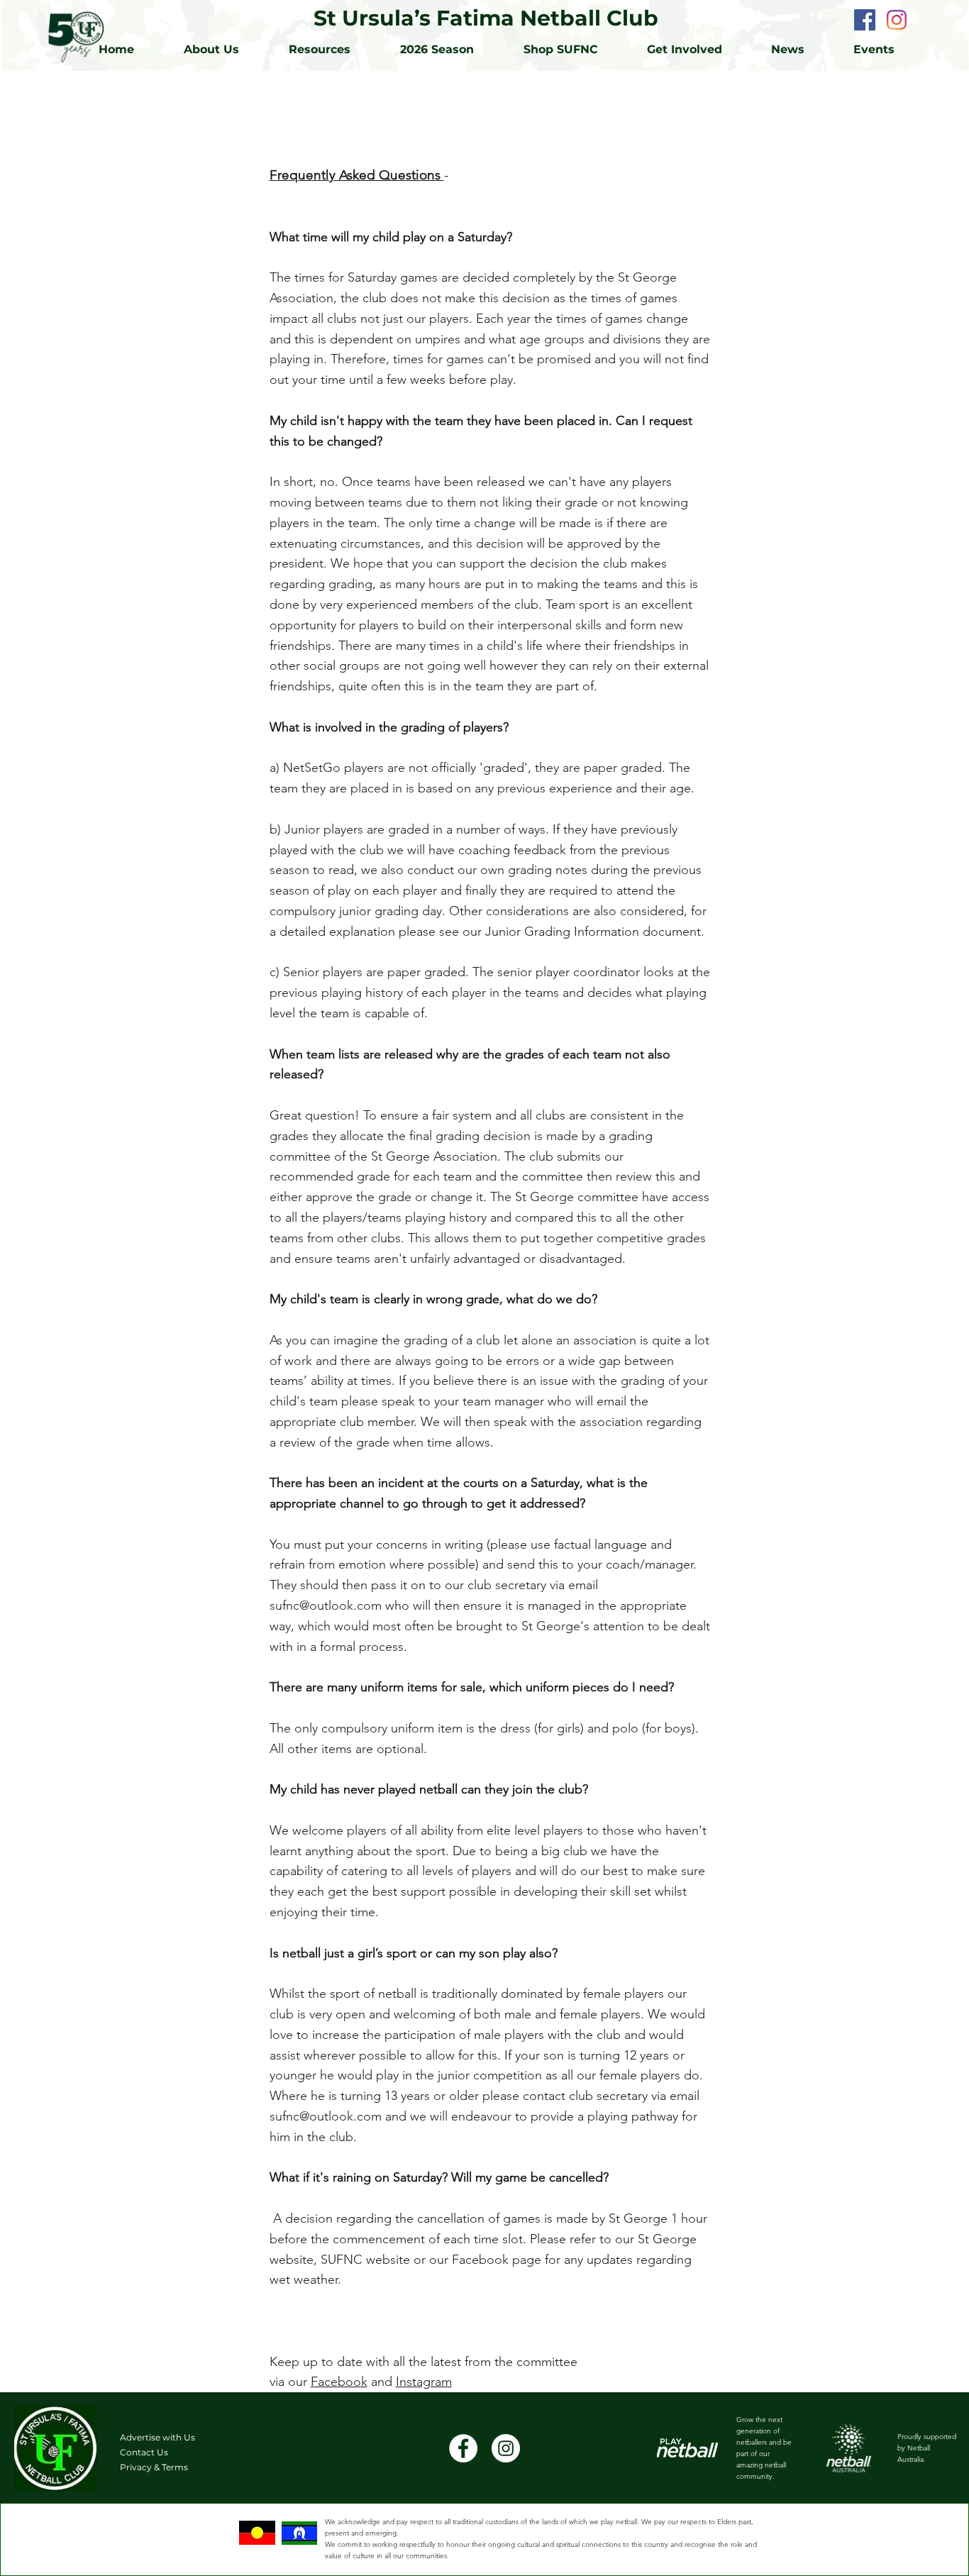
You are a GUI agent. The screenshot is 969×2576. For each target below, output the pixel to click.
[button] (334, 50)
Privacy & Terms (154, 2467)
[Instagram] (897, 20)
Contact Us (144, 2452)
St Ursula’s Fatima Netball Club (486, 18)
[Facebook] (865, 20)
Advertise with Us (157, 2437)
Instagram (424, 2382)
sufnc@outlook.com (326, 1605)
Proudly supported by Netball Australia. (927, 2448)
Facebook (339, 2382)
